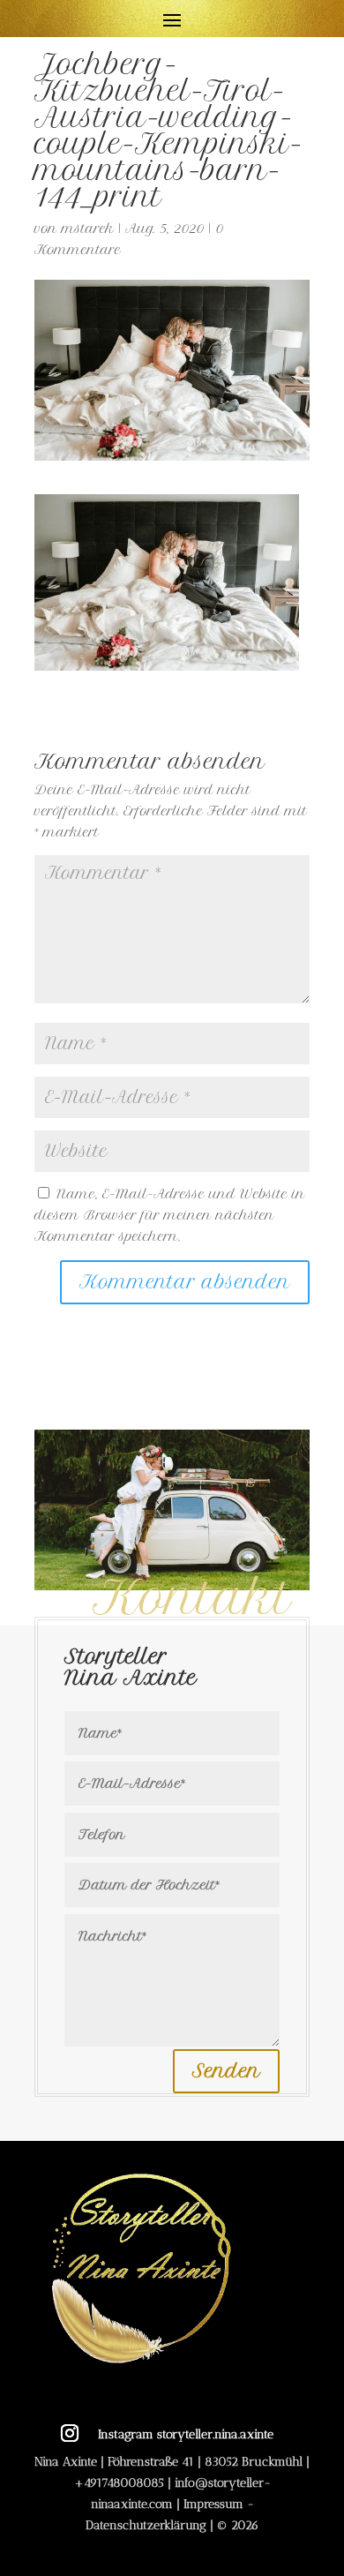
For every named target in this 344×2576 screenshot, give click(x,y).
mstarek (88, 229)
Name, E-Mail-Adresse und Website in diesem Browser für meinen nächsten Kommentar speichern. (170, 1215)
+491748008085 (119, 2483)
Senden (226, 2071)
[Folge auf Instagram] (70, 2433)
